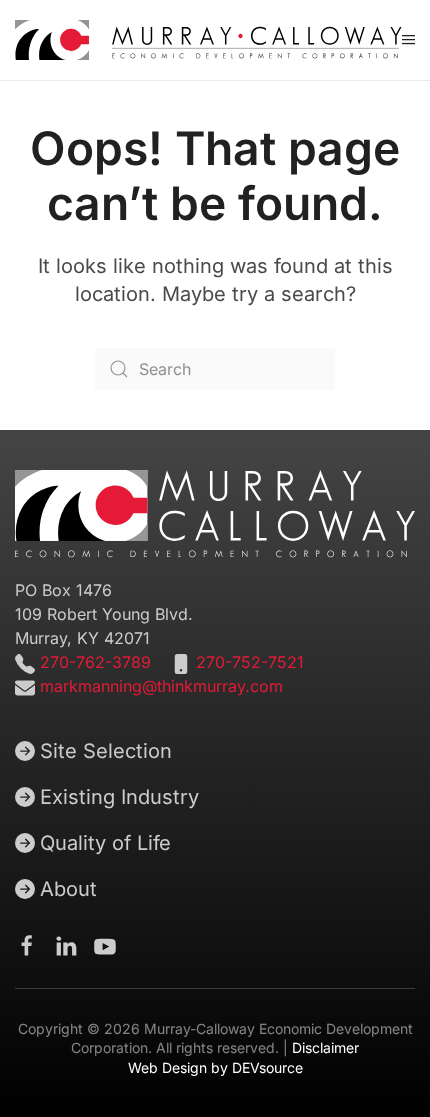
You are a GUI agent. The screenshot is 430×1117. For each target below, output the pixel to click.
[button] (408, 40)
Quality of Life (105, 843)
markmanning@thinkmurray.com (161, 686)
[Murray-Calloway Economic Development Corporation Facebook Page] (27, 944)
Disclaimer (325, 1047)
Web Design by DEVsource (215, 1067)
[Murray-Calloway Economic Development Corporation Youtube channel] (105, 944)
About (68, 889)
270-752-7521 (250, 662)
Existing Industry (119, 797)
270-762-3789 (93, 662)
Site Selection (106, 751)
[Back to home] (208, 40)
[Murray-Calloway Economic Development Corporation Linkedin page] (66, 944)
